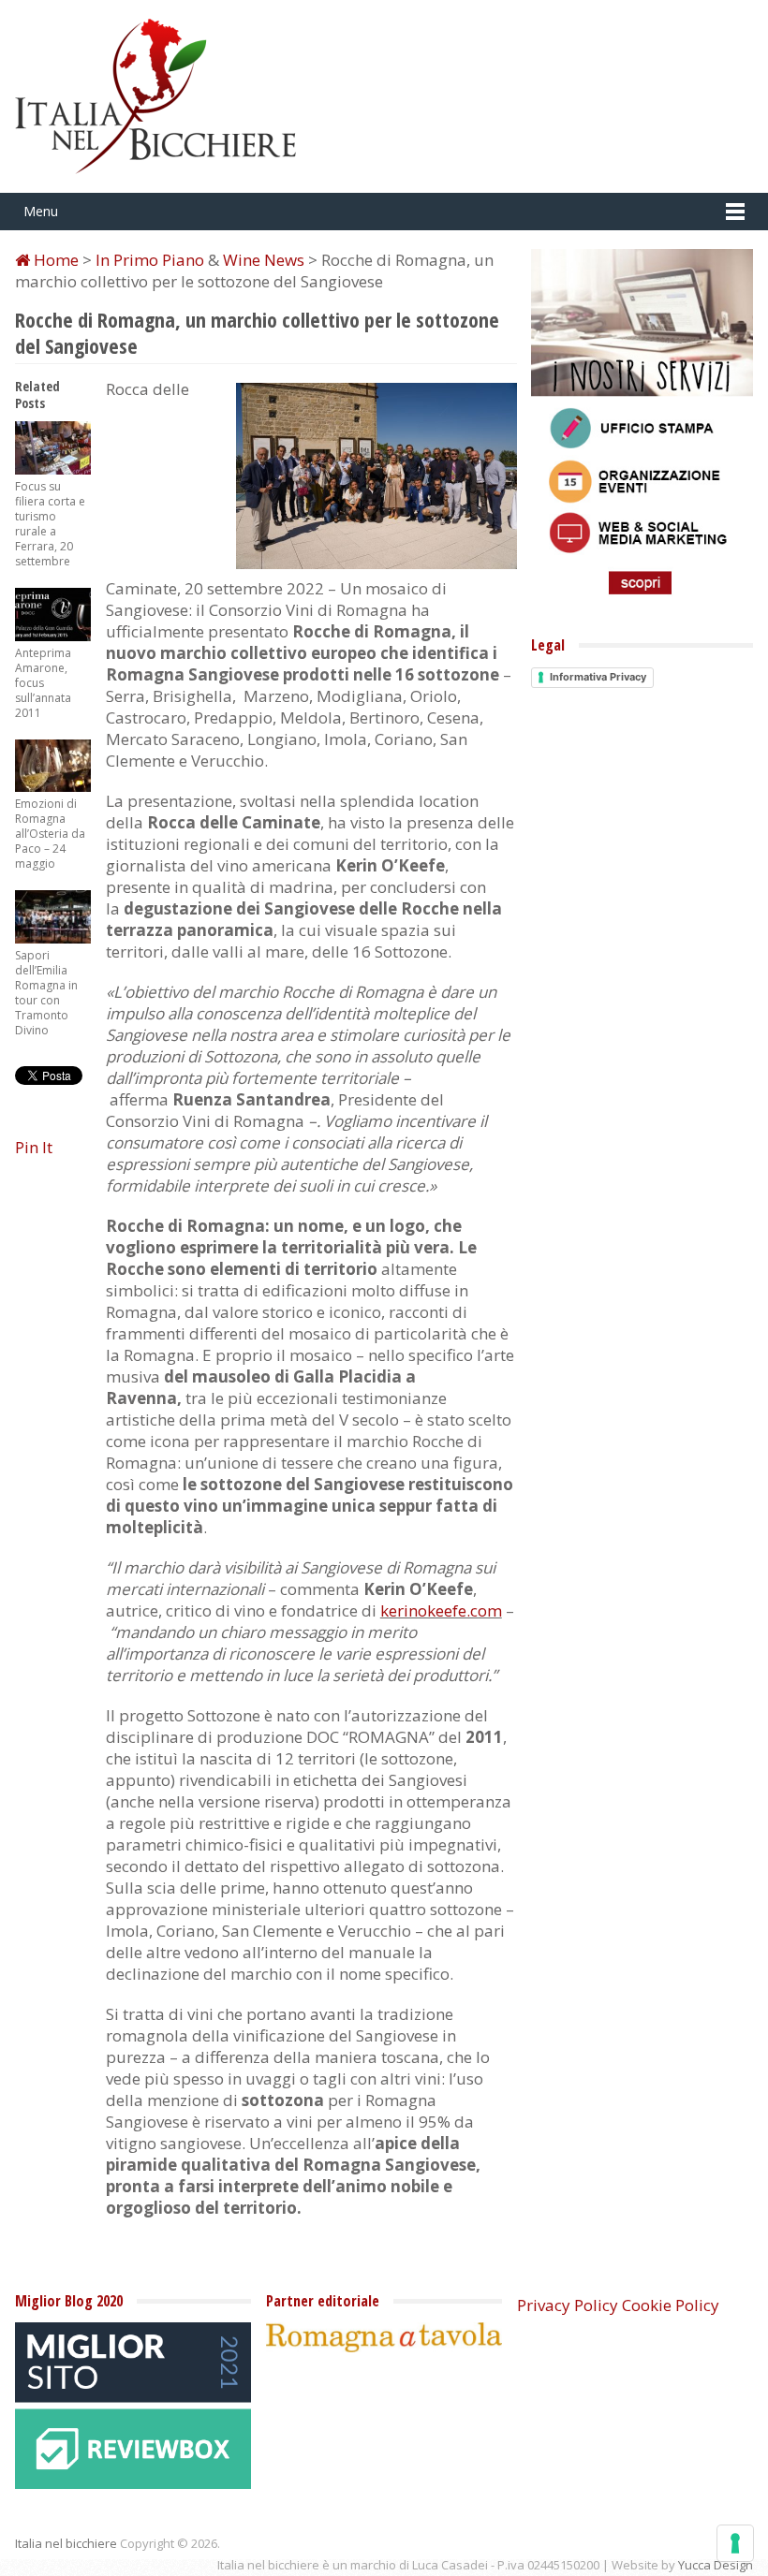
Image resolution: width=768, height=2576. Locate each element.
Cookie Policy (671, 2305)
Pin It (34, 1147)
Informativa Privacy (598, 677)
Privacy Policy (568, 2305)
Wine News (264, 260)
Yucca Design (716, 2565)
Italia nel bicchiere (66, 2543)
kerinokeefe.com (441, 1610)
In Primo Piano (150, 260)
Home (54, 260)
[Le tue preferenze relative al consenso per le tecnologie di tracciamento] (735, 2543)
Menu (41, 211)
